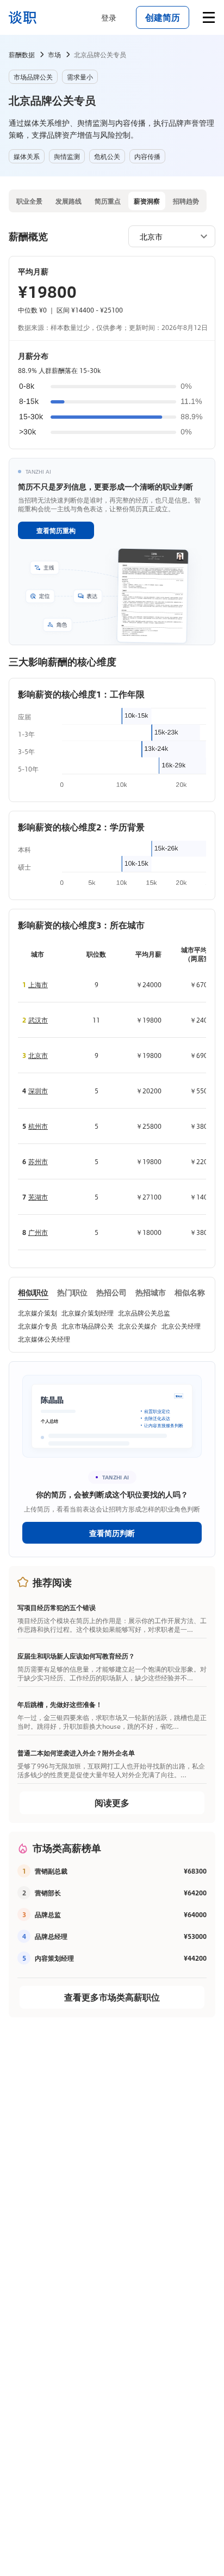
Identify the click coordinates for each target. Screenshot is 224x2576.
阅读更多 (112, 1803)
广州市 (38, 1232)
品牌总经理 (51, 1936)
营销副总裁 (51, 1871)
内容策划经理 (54, 1958)
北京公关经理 (181, 1326)
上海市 (38, 984)
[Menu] (209, 17)
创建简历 (163, 17)
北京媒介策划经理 (88, 1313)
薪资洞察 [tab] (147, 201)
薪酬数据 (22, 54)
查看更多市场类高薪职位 (112, 1997)
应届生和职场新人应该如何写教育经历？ (76, 1656)
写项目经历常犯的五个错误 (57, 1607)
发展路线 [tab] (69, 201)
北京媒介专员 (38, 1326)
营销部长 (48, 1893)
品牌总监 (48, 1914)
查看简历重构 (56, 530)
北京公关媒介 (138, 1326)
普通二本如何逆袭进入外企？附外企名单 (76, 1753)
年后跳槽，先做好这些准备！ (60, 1704)
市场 (54, 54)
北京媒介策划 (38, 1313)
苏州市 (38, 1161)
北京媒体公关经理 (44, 1339)
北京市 (38, 1055)
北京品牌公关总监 (144, 1313)
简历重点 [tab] (108, 201)
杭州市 (38, 1126)
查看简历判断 (112, 1533)
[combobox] (166, 236)
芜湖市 (38, 1197)
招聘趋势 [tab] (186, 201)
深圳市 (38, 1091)
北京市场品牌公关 (88, 1326)
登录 (109, 17)
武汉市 (38, 1020)
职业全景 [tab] (29, 201)
